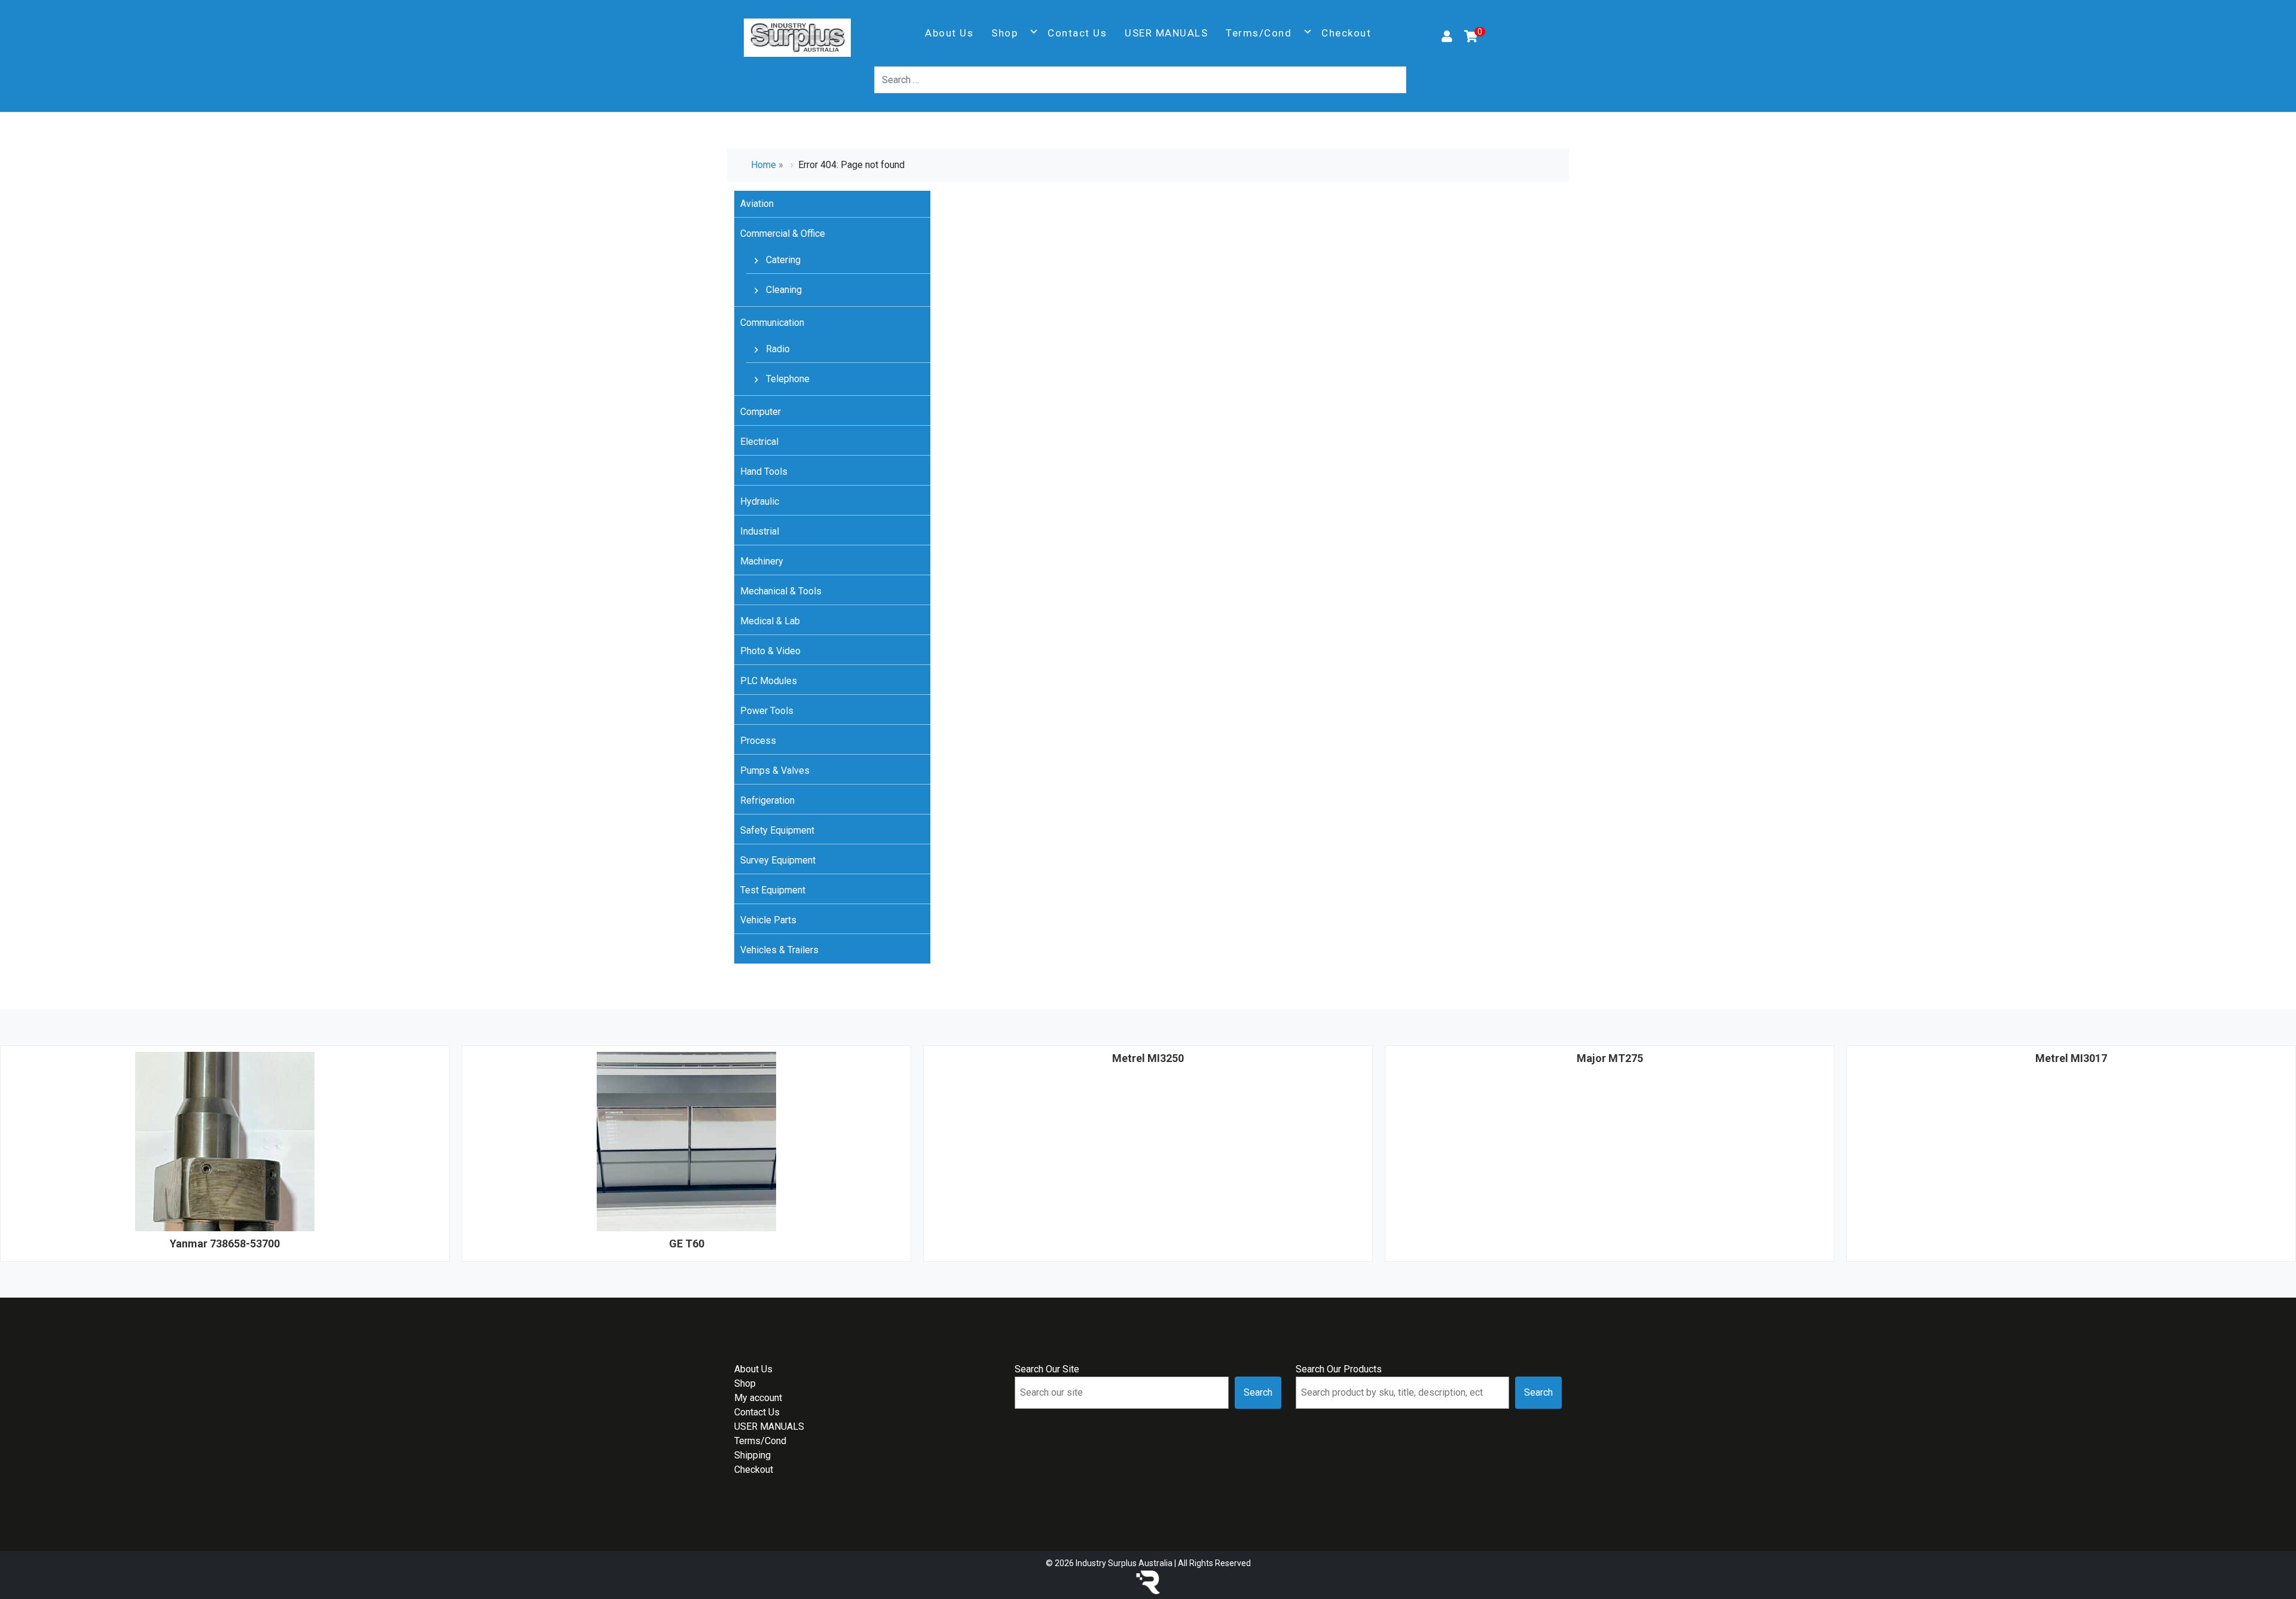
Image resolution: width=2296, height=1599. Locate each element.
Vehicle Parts (768, 920)
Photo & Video (770, 651)
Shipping (752, 1455)
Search (1258, 1392)
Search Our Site (1047, 1369)
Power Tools (767, 711)
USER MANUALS (1166, 33)
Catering (782, 260)
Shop (1004, 33)
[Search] (1413, 80)
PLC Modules (769, 681)
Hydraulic (760, 501)
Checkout (1346, 33)
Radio (777, 349)
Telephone (787, 379)
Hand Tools (764, 472)
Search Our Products (1339, 1369)
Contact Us (1077, 33)
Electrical (759, 442)
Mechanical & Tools (781, 591)
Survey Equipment (778, 860)
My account (758, 1398)
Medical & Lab (770, 621)
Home (764, 165)
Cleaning (783, 290)
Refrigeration (767, 800)
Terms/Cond (1259, 33)
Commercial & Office (783, 234)
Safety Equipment (777, 830)
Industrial (760, 531)
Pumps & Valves (775, 770)
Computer (761, 412)
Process (758, 741)
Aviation (757, 204)
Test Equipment (773, 890)
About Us (949, 33)
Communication (772, 323)
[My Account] (1447, 38)
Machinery (762, 561)
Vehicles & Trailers (779, 950)
